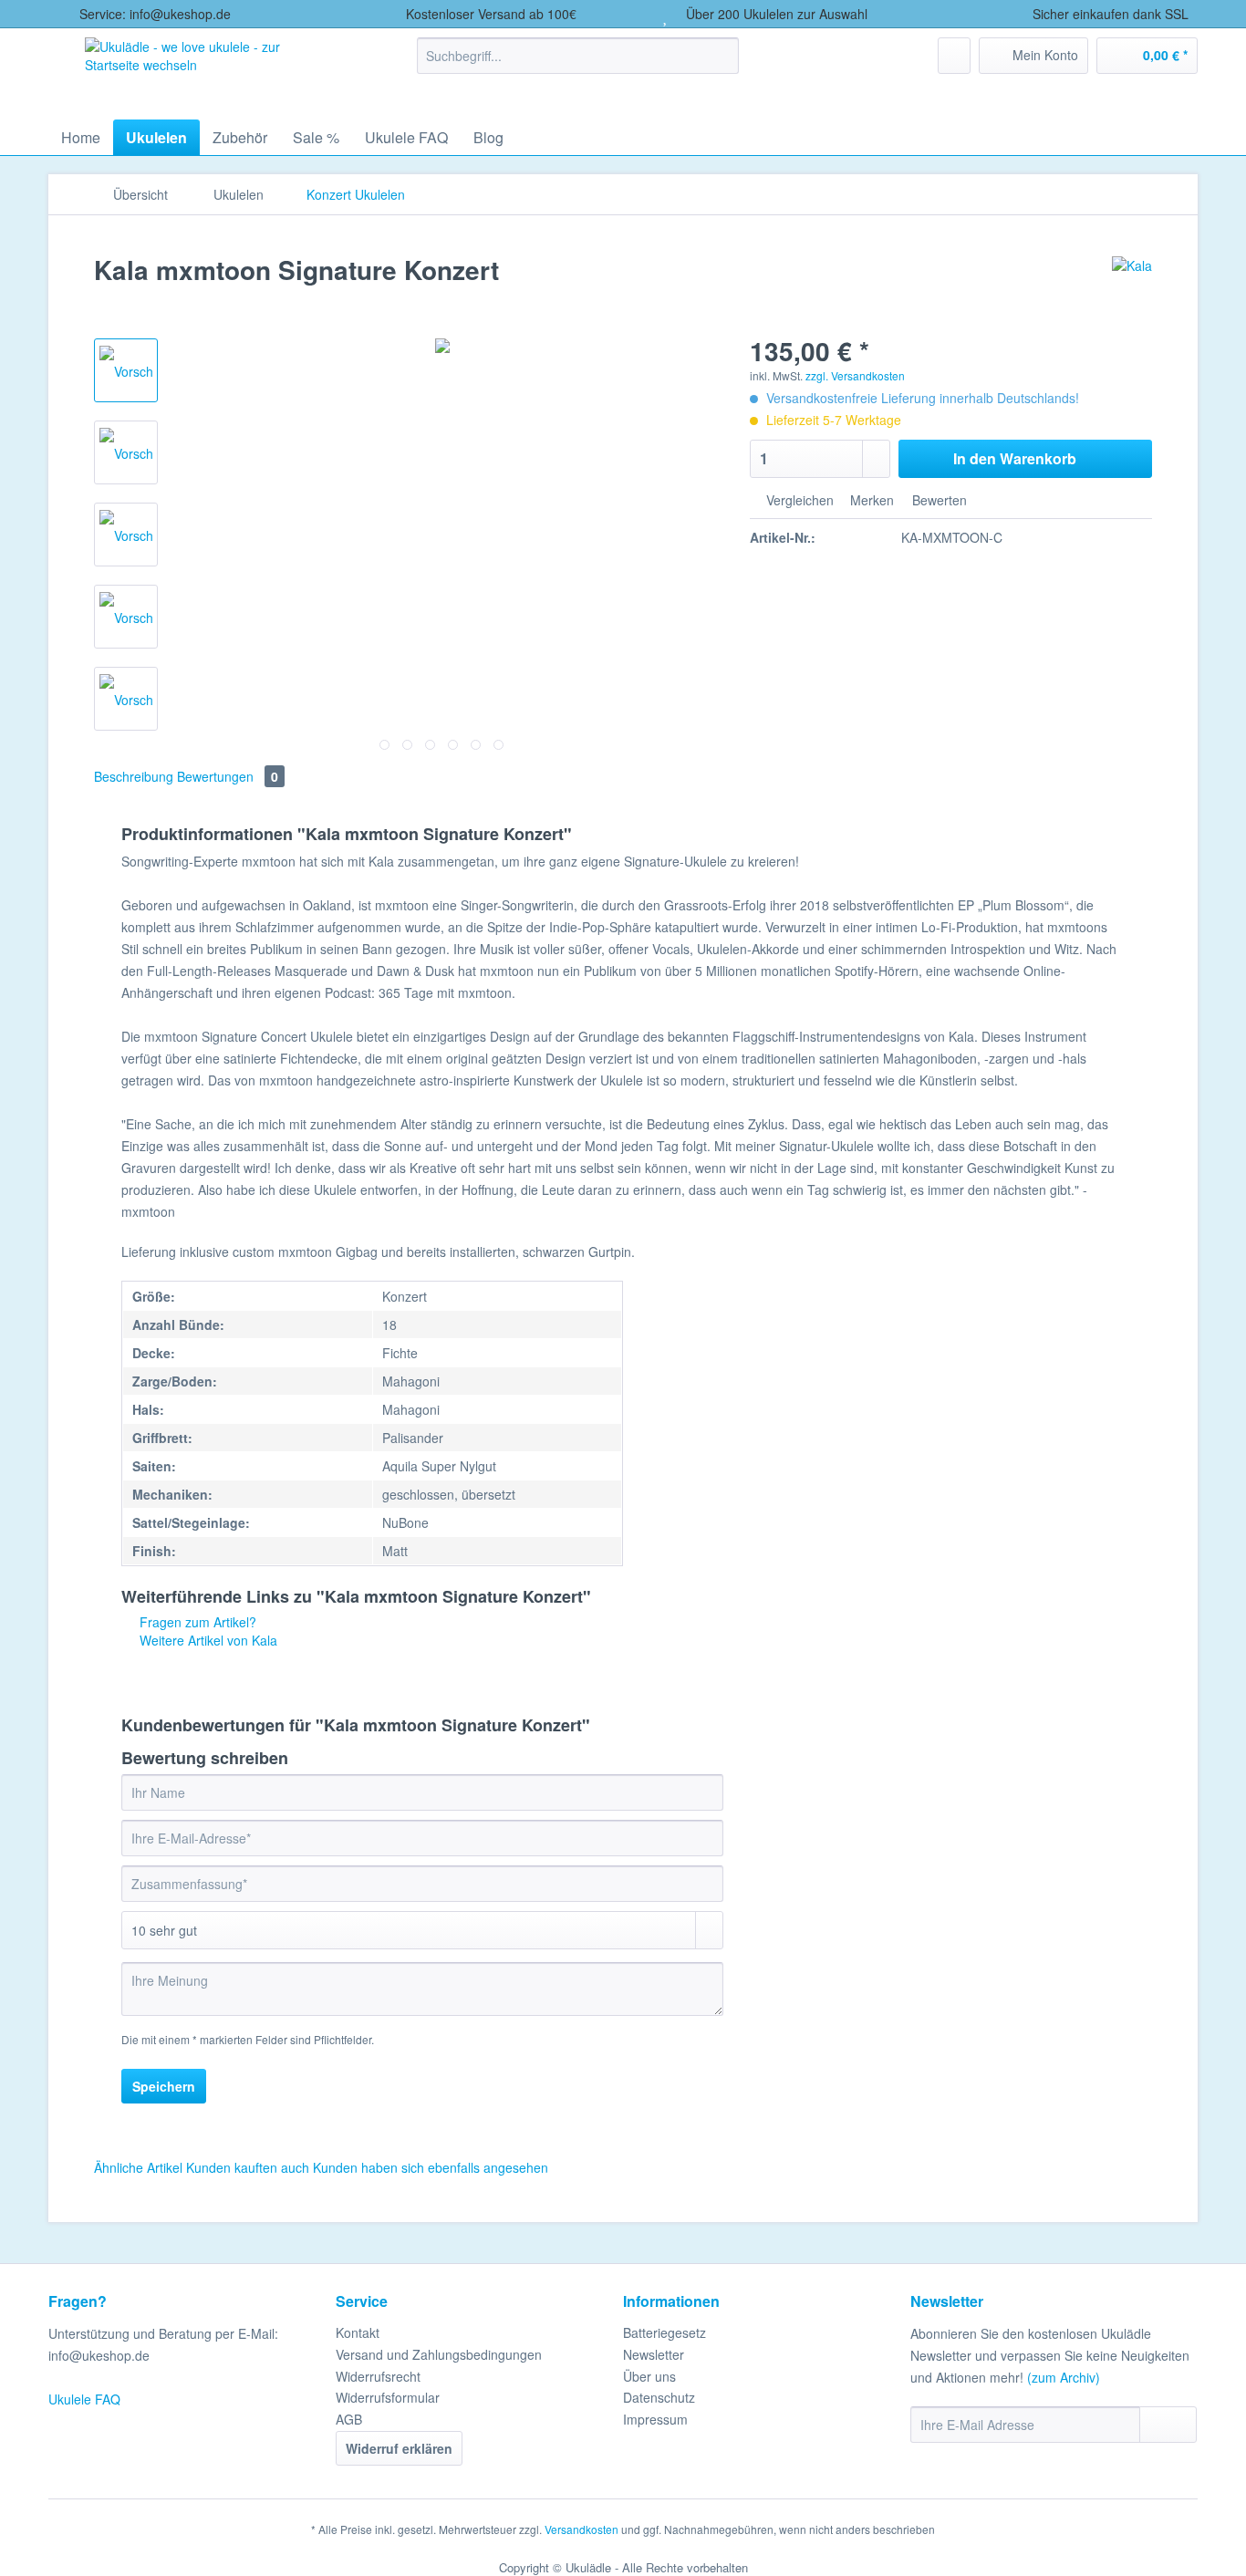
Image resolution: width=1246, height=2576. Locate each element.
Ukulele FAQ (84, 2399)
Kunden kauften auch (248, 2167)
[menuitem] (578, 65)
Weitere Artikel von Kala (207, 1640)
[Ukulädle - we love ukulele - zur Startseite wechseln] (211, 69)
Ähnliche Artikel (138, 2167)
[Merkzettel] (954, 56)
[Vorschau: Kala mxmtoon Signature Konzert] (126, 370)
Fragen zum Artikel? (196, 1622)
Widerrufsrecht (378, 2376)
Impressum (655, 2419)
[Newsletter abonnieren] (1168, 2425)
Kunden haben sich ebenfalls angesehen (431, 2167)
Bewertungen (228, 776)
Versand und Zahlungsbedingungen (439, 2354)
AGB (349, 2419)
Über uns (649, 2376)
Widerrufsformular (388, 2397)
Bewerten (938, 500)
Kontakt (358, 2332)
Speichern (164, 2086)
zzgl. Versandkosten (855, 375)
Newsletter (654, 2354)
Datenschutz (659, 2397)
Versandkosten (581, 2529)
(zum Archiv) (1064, 2377)
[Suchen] (722, 56)
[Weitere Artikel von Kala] (1132, 288)
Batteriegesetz (665, 2332)
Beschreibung (134, 776)
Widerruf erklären (399, 2448)
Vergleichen (798, 500)
